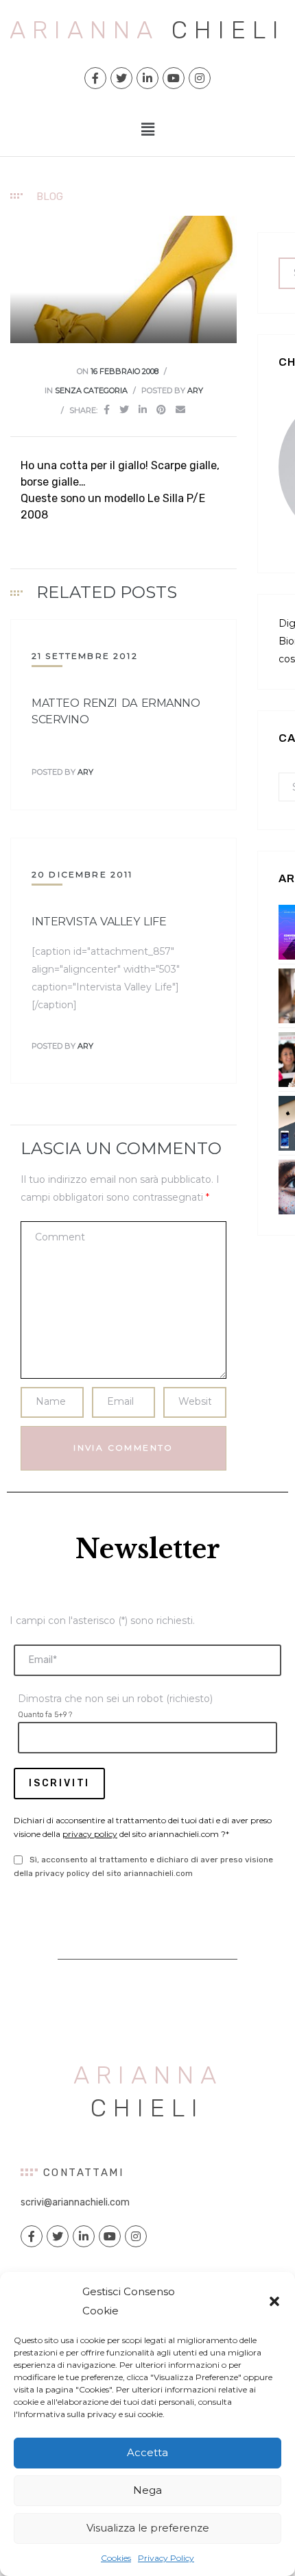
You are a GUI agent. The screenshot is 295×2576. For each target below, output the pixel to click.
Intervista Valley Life (99, 922)
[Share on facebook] (107, 410)
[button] (274, 2301)
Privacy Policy (166, 2558)
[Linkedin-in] (147, 78)
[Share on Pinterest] (161, 410)
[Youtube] (174, 78)
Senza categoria (91, 390)
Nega (147, 2490)
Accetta (147, 2452)
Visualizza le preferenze (148, 2528)
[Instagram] (200, 78)
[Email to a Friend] (180, 410)
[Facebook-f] (95, 78)
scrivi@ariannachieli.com (75, 2202)
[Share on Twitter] (124, 410)
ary (195, 390)
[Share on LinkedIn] (143, 410)
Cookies (116, 2558)
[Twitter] (121, 78)
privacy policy (90, 1834)
